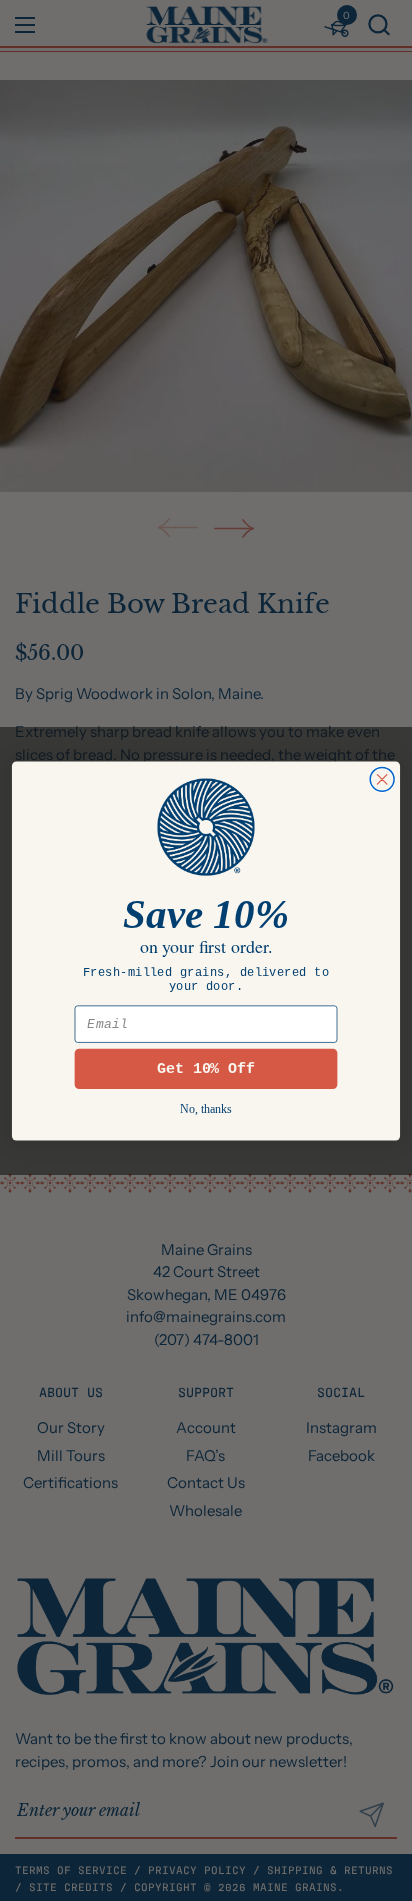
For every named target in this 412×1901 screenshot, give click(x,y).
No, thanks (206, 1108)
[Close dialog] (382, 779)
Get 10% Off (206, 1067)
